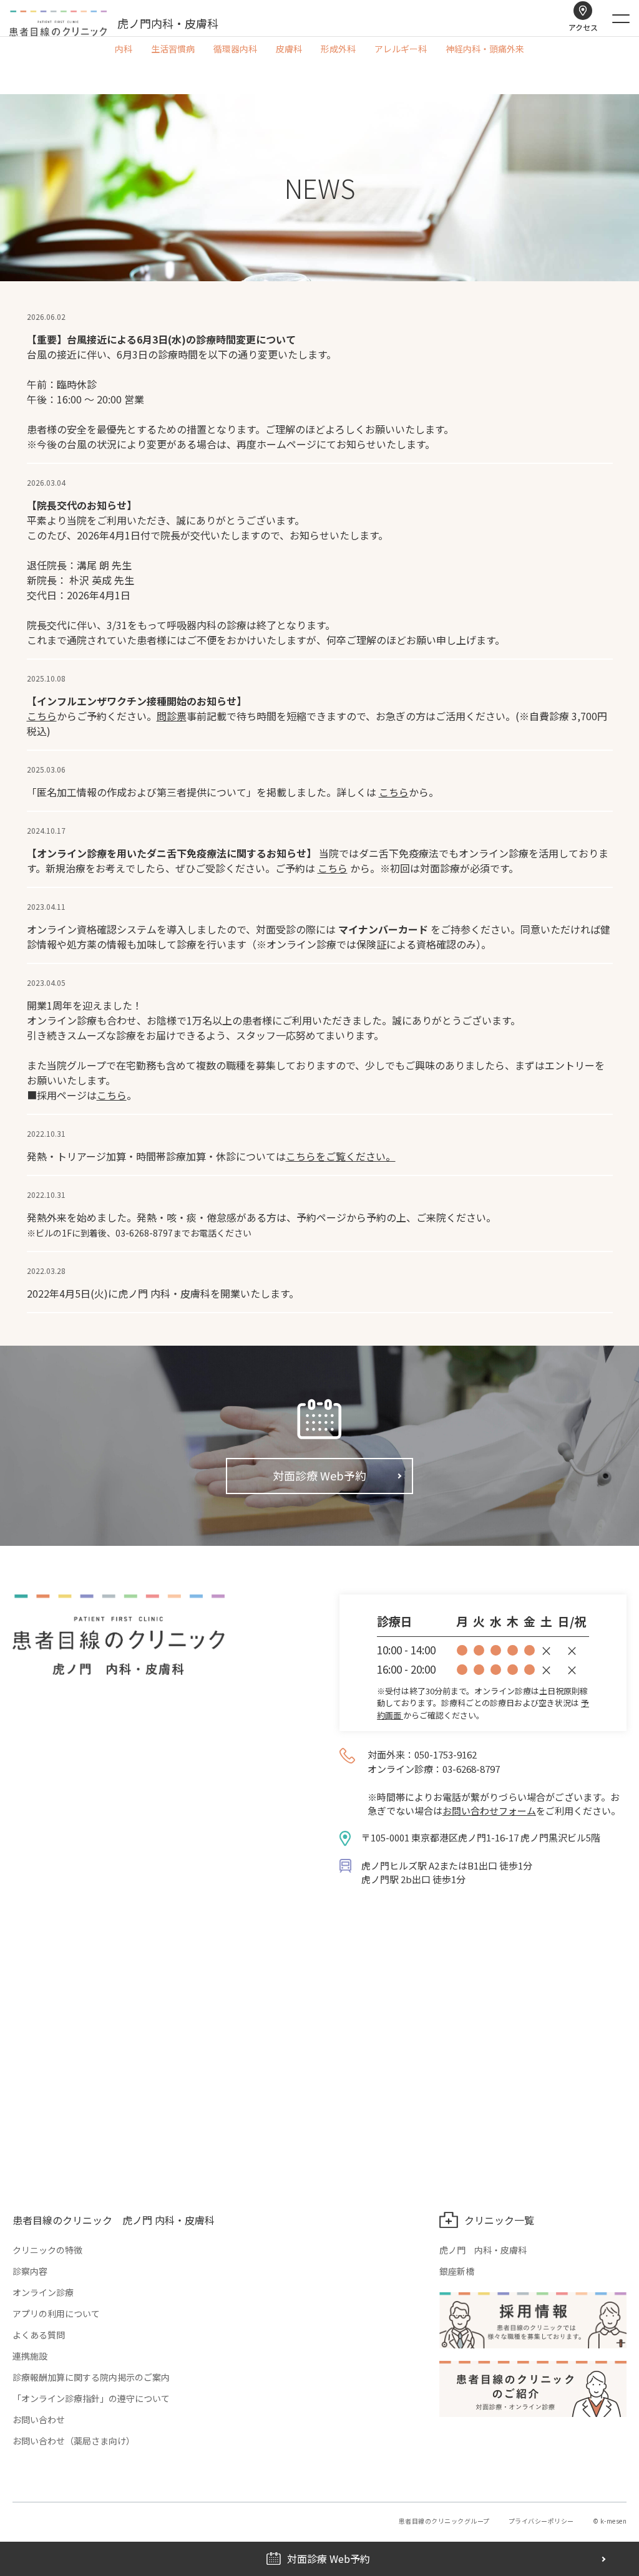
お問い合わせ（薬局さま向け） (74, 2441)
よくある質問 (39, 2335)
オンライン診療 (43, 2292)
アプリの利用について (56, 2313)
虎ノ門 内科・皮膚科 (483, 2250)
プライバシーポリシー (541, 2521)
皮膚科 (289, 49)
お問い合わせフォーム (489, 1811)
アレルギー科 (401, 49)
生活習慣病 (173, 49)
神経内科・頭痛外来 (485, 49)
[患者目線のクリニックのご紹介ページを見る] (533, 2389)
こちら (42, 716)
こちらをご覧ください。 (341, 1156)
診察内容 (30, 2271)
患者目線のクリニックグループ (444, 2521)
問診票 (172, 716)
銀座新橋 (457, 2271)
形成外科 (338, 49)
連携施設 (30, 2356)
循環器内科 (235, 49)
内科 (124, 49)
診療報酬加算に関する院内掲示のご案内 (91, 2377)
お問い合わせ (39, 2419)
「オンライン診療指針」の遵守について (91, 2398)
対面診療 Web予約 (319, 1475)
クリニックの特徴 (47, 2250)
